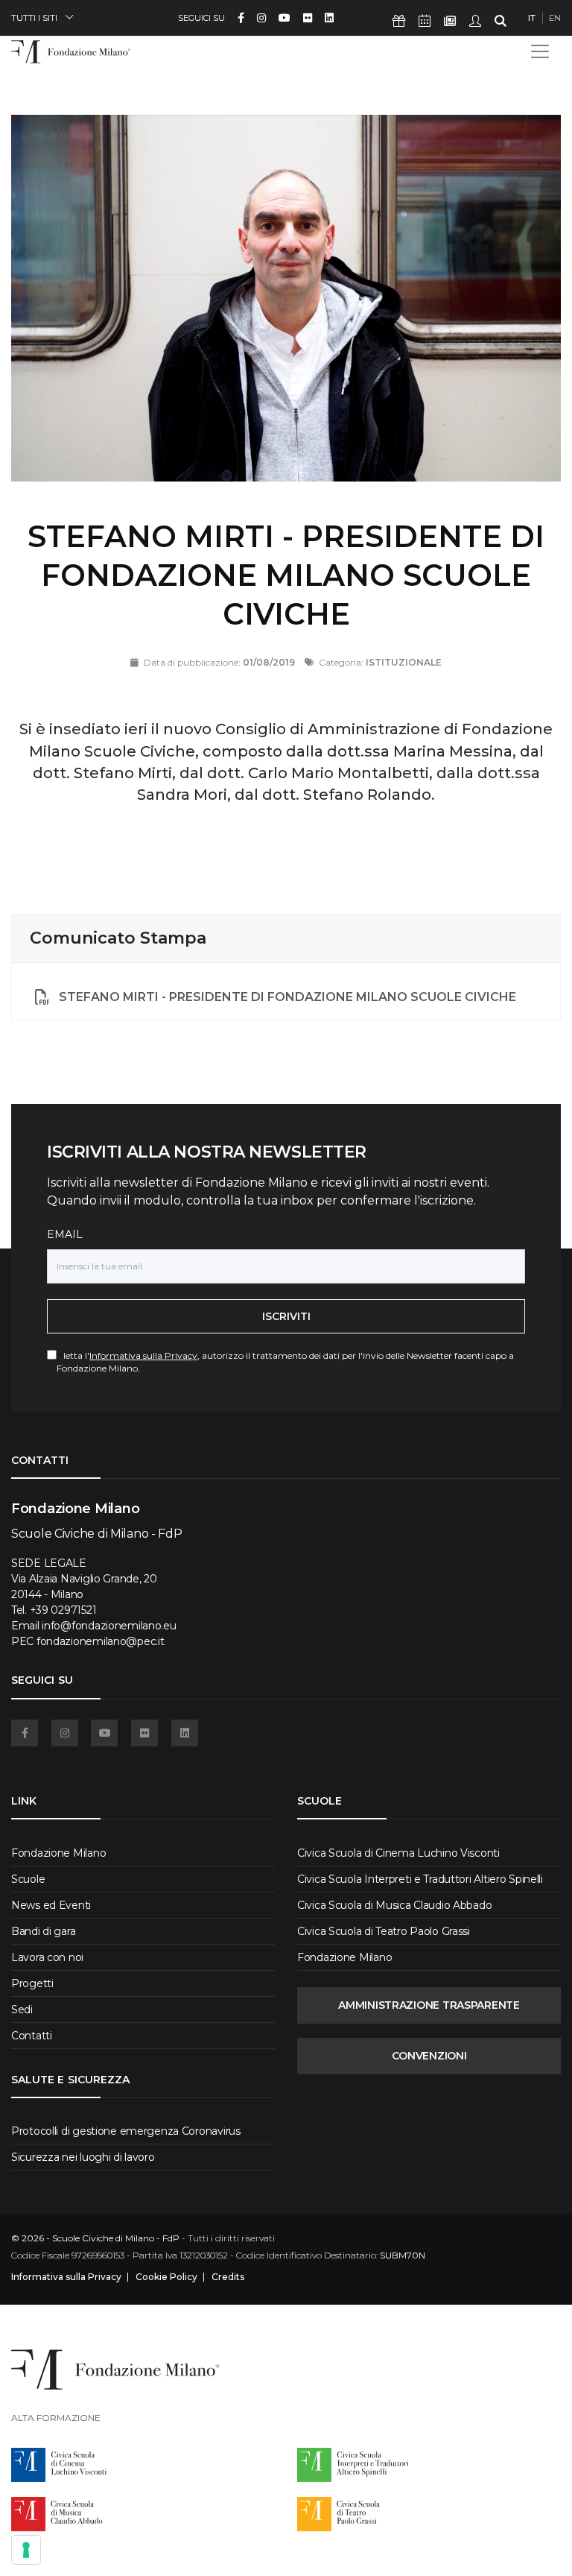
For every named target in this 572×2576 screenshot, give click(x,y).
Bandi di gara (43, 1931)
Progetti (32, 1983)
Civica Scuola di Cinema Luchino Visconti (398, 1853)
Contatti (32, 2036)
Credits (228, 2277)
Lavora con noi (47, 1957)
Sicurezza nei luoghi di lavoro (83, 2157)
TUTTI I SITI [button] (34, 18)
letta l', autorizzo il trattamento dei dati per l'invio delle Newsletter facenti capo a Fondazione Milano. (285, 1362)
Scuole (28, 1879)
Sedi (22, 2010)
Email (65, 1234)
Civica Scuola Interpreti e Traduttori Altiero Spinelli (420, 1879)
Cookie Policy (166, 2277)
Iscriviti (286, 1316)
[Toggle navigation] (540, 51)
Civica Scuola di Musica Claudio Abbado (394, 1905)
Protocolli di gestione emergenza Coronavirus (126, 2131)
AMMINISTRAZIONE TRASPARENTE (429, 2005)
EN (555, 18)
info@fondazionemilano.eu (109, 1626)
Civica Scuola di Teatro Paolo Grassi (384, 1931)
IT (532, 18)
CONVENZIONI (429, 2056)
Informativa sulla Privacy (143, 1355)
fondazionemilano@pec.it (101, 1641)
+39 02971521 (63, 1610)
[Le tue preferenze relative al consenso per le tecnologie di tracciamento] (26, 2550)
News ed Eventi (51, 1905)
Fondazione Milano (58, 1853)
